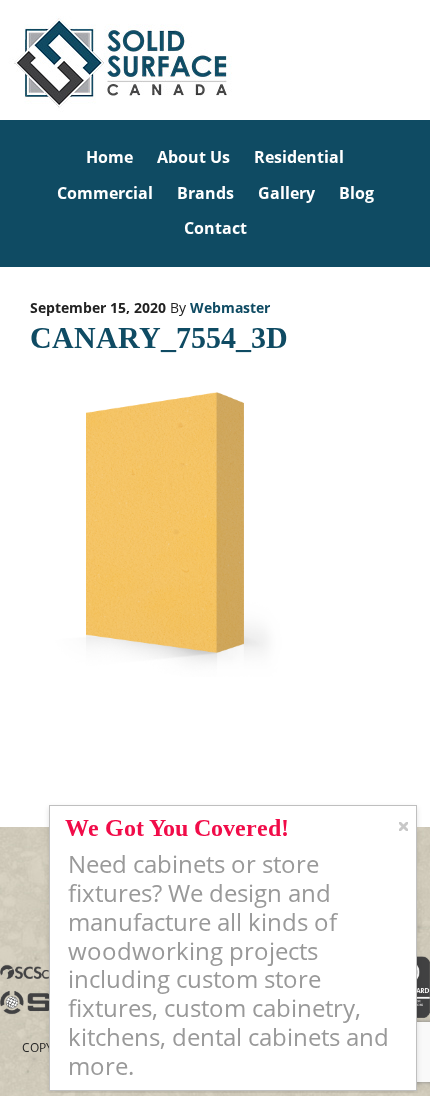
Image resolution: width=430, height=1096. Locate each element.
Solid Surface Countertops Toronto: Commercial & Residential (3, 60)
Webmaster (230, 307)
